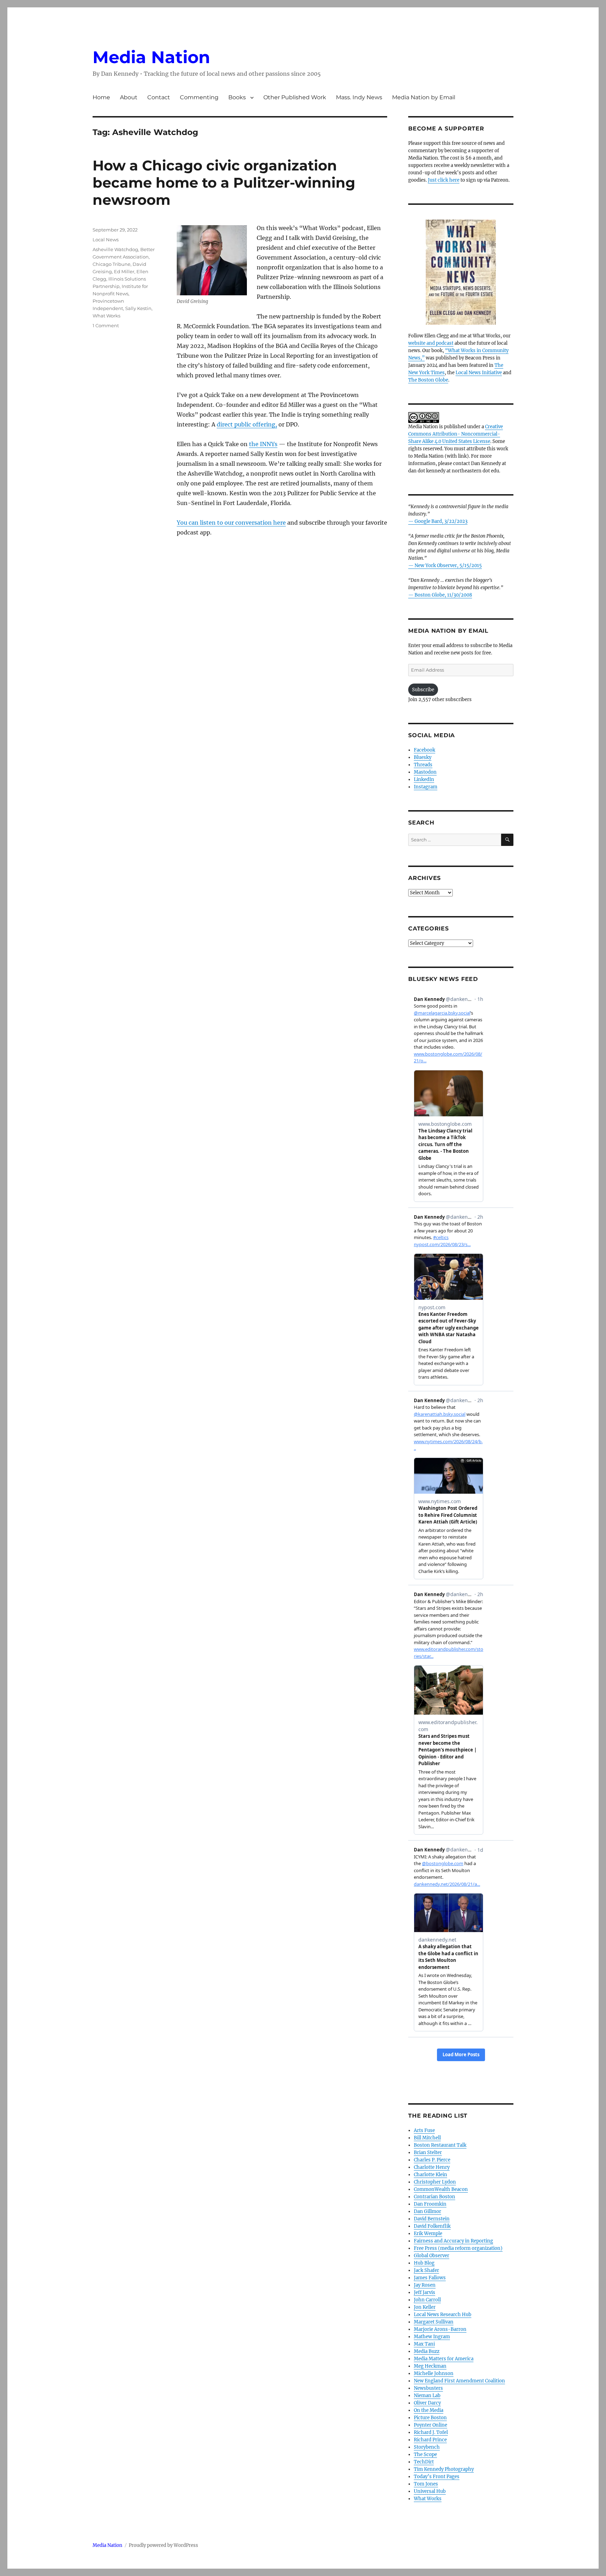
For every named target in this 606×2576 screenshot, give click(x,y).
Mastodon (425, 772)
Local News (106, 240)
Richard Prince (430, 2440)
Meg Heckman (430, 2366)
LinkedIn (424, 779)
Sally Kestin (138, 308)
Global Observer (432, 2256)
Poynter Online (430, 2425)
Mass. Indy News (359, 97)
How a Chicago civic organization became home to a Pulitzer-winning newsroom (224, 183)
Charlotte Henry (432, 2167)
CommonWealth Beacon (441, 2189)
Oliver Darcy (427, 2403)
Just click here (444, 180)
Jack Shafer (426, 2270)
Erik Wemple (428, 2234)
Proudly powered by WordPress (163, 2545)
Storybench (427, 2447)
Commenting (199, 97)
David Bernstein (432, 2219)
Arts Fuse (424, 2130)
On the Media (429, 2410)
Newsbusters (428, 2388)
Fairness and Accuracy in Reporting (453, 2241)
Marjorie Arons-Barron (440, 2329)
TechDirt (424, 2462)
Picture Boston (430, 2418)
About (129, 97)
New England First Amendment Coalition (459, 2381)
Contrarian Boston (435, 2197)
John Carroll (427, 2300)
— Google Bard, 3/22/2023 (438, 521)
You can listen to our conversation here (231, 523)
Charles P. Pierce (432, 2160)
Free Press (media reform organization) (458, 2248)
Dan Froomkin (430, 2204)
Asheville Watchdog (115, 249)
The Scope (425, 2454)
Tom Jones (426, 2484)
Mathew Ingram (432, 2337)
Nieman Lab (427, 2396)
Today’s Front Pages (437, 2477)
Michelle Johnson (434, 2373)
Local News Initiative (479, 373)
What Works (106, 316)
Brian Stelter (428, 2153)
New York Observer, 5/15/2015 (448, 566)
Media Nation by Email (424, 97)
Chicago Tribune (112, 264)
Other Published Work (295, 97)
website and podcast (431, 343)
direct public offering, (247, 424)
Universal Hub (430, 2491)
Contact (159, 97)
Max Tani (424, 2344)
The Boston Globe (428, 380)
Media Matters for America (444, 2359)
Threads (423, 765)
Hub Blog (424, 2263)
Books (237, 97)
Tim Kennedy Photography (444, 2469)
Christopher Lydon (435, 2182)
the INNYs (263, 444)
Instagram (426, 787)
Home (101, 97)
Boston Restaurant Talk (440, 2145)
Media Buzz (427, 2351)
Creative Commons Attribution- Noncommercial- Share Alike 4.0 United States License (456, 434)
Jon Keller (425, 2307)
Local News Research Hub (443, 2315)
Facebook (425, 750)
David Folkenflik (432, 2226)
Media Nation (151, 57)
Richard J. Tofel (431, 2432)
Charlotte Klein (430, 2175)
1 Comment (106, 325)
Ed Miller (124, 271)
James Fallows (430, 2278)
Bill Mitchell (427, 2138)
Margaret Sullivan (434, 2322)
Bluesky (423, 757)
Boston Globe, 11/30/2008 (443, 595)
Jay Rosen (425, 2285)
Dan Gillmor (427, 2211)
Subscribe (423, 690)
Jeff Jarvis (425, 2292)
